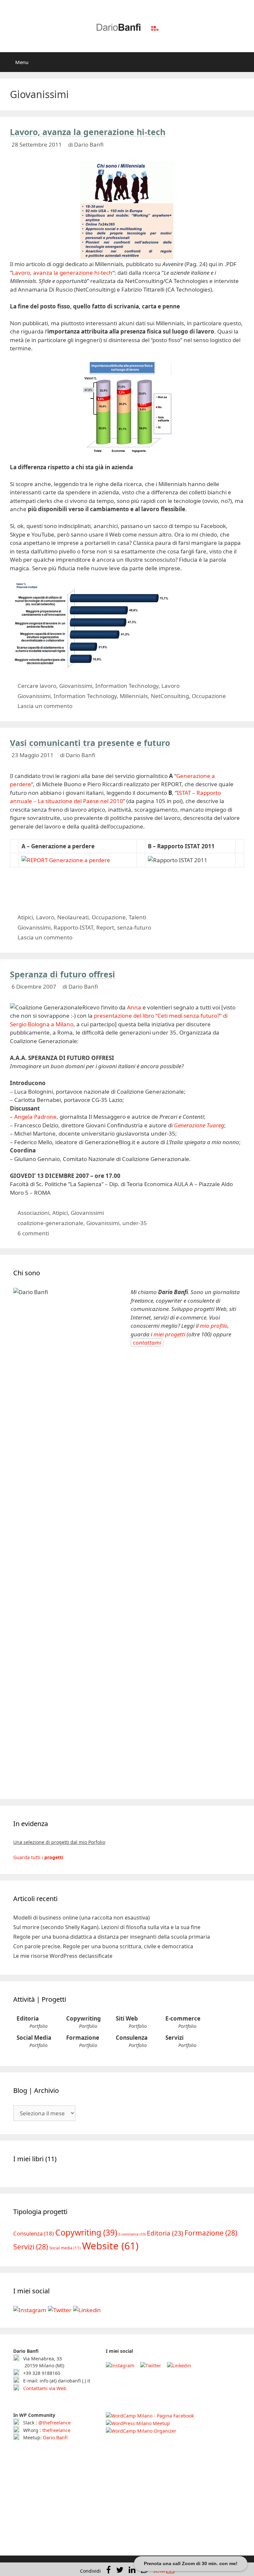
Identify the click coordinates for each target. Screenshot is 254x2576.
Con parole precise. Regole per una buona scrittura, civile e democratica (103, 1946)
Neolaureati (73, 917)
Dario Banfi (55, 2437)
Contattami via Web (44, 2388)
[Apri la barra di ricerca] (244, 62)
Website (110, 2246)
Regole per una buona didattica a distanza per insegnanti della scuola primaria (112, 1937)
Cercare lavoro (37, 686)
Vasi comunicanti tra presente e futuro (90, 743)
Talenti (137, 917)
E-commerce (183, 2018)
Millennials (134, 696)
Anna (134, 1007)
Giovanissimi (76, 686)
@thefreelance (55, 2423)
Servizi (174, 2038)
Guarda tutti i (38, 1857)
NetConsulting (170, 696)
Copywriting (84, 2018)
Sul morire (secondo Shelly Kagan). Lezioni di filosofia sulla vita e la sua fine (107, 1927)
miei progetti (169, 1334)
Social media (65, 2248)
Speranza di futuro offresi (63, 974)
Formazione (83, 2038)
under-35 (135, 1223)
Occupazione (209, 696)
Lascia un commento (45, 706)
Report (105, 927)
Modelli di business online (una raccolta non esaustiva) (82, 1918)
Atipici (25, 917)
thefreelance (56, 2430)
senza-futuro (134, 927)
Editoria (28, 2018)
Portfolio (39, 2026)
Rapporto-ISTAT (73, 927)
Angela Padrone (35, 1117)
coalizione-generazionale (50, 1223)
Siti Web (127, 2018)
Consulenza (132, 2038)
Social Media (34, 2038)
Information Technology (127, 686)
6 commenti (33, 1233)
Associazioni (33, 1213)
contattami (147, 1342)
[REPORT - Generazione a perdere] (66, 860)
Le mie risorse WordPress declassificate (63, 1956)
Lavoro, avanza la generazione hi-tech (88, 132)
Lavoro (170, 686)
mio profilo (214, 1326)
